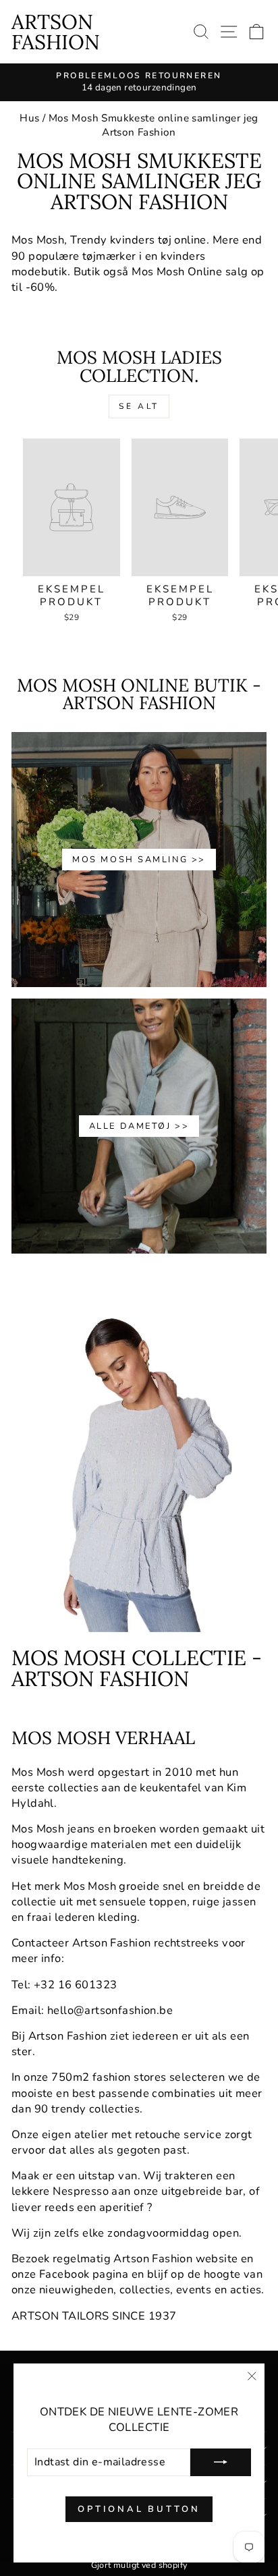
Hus (29, 118)
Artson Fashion (56, 32)
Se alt (139, 406)
